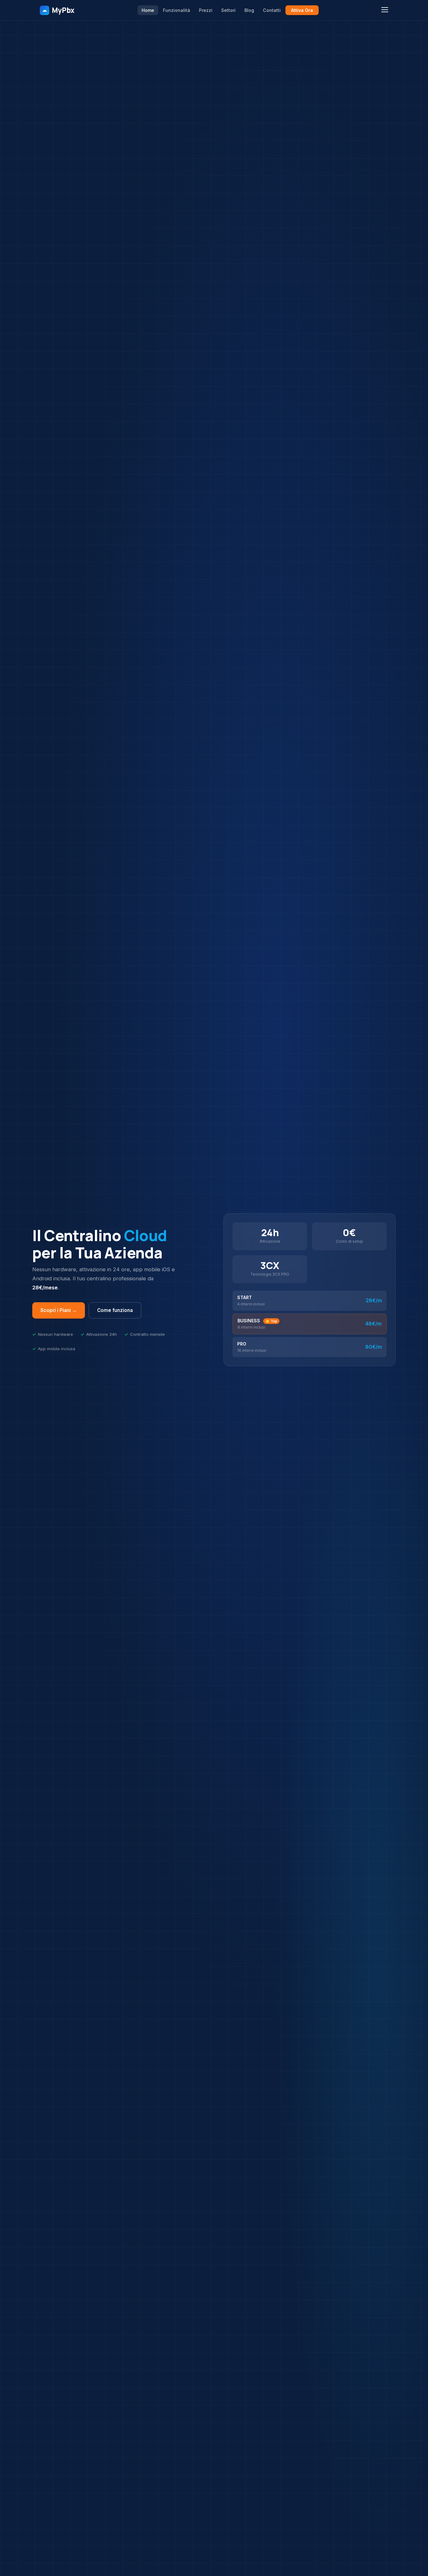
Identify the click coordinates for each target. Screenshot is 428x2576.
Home (148, 10)
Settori (228, 10)
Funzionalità (177, 10)
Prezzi (206, 10)
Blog (249, 10)
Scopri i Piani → (59, 1310)
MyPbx (58, 10)
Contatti (272, 10)
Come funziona (115, 1310)
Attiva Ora (302, 10)
